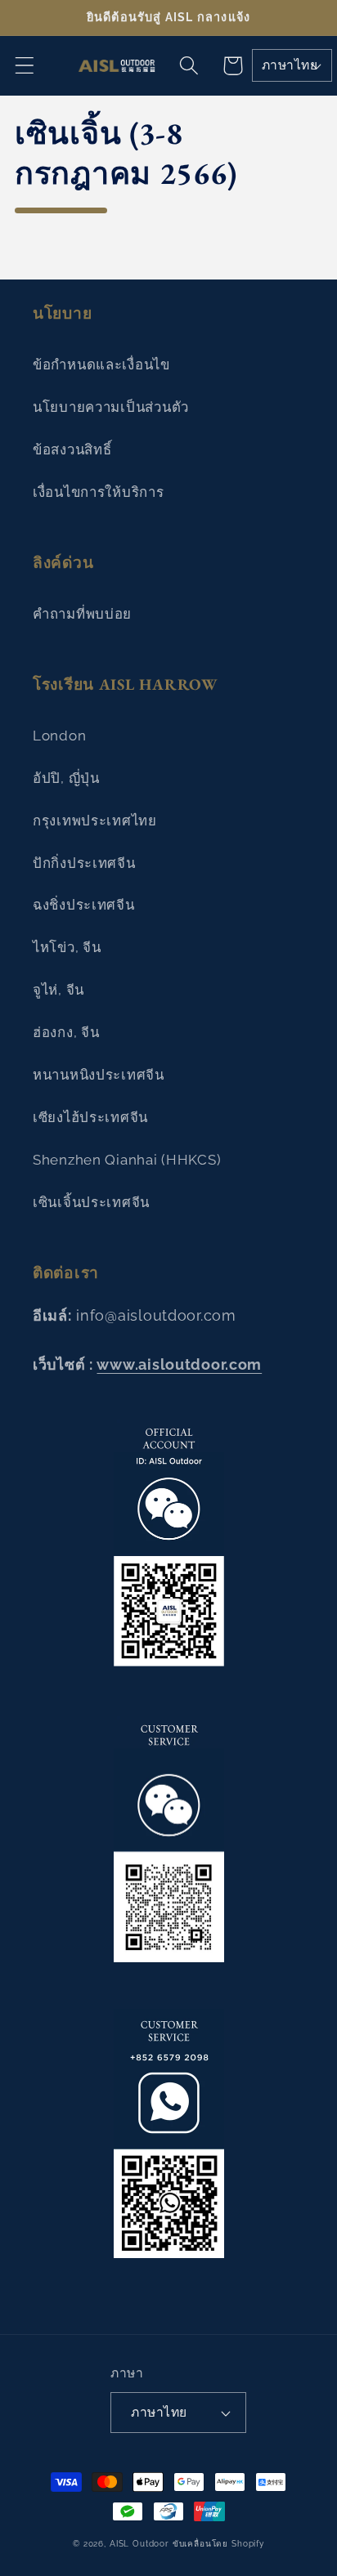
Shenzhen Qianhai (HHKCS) (127, 1160)
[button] (25, 66)
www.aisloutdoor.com (179, 1364)
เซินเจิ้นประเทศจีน (91, 1202)
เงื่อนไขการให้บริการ (99, 492)
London (59, 736)
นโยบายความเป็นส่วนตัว (111, 407)
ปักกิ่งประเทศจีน (84, 863)
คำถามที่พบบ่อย (82, 614)
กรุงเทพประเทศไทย (95, 821)
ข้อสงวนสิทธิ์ (72, 449)
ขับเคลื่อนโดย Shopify (218, 2544)
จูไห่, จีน (58, 990)
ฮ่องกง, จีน (66, 1032)
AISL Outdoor (139, 2544)
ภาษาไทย (290, 65)
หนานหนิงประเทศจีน (99, 1075)
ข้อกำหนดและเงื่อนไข (101, 364)
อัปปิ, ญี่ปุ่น (66, 778)
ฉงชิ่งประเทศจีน (84, 905)
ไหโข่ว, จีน (67, 947)
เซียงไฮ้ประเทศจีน (90, 1117)
